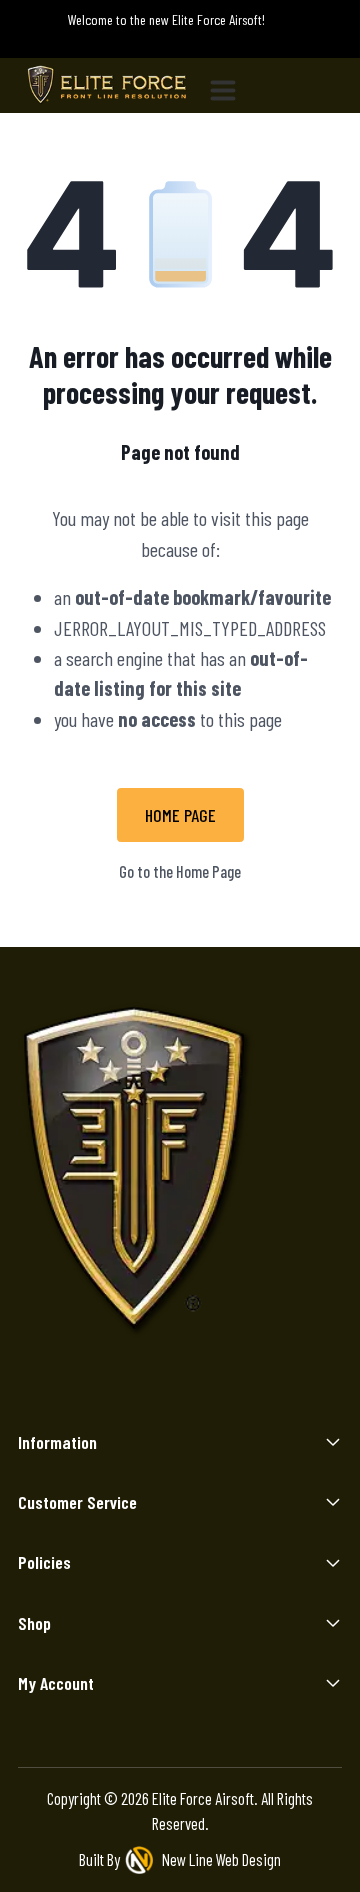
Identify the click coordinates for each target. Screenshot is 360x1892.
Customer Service (77, 1502)
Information (57, 1442)
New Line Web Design (221, 1859)
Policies (44, 1562)
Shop (34, 1623)
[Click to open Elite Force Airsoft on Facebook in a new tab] (155, 1389)
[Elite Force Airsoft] (107, 85)
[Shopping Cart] (324, 40)
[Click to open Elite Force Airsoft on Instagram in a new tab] (105, 1389)
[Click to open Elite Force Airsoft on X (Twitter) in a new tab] (204, 1389)
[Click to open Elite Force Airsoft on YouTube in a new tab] (254, 1389)
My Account (56, 1683)
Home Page (180, 815)
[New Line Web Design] (141, 1859)
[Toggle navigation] (231, 85)
